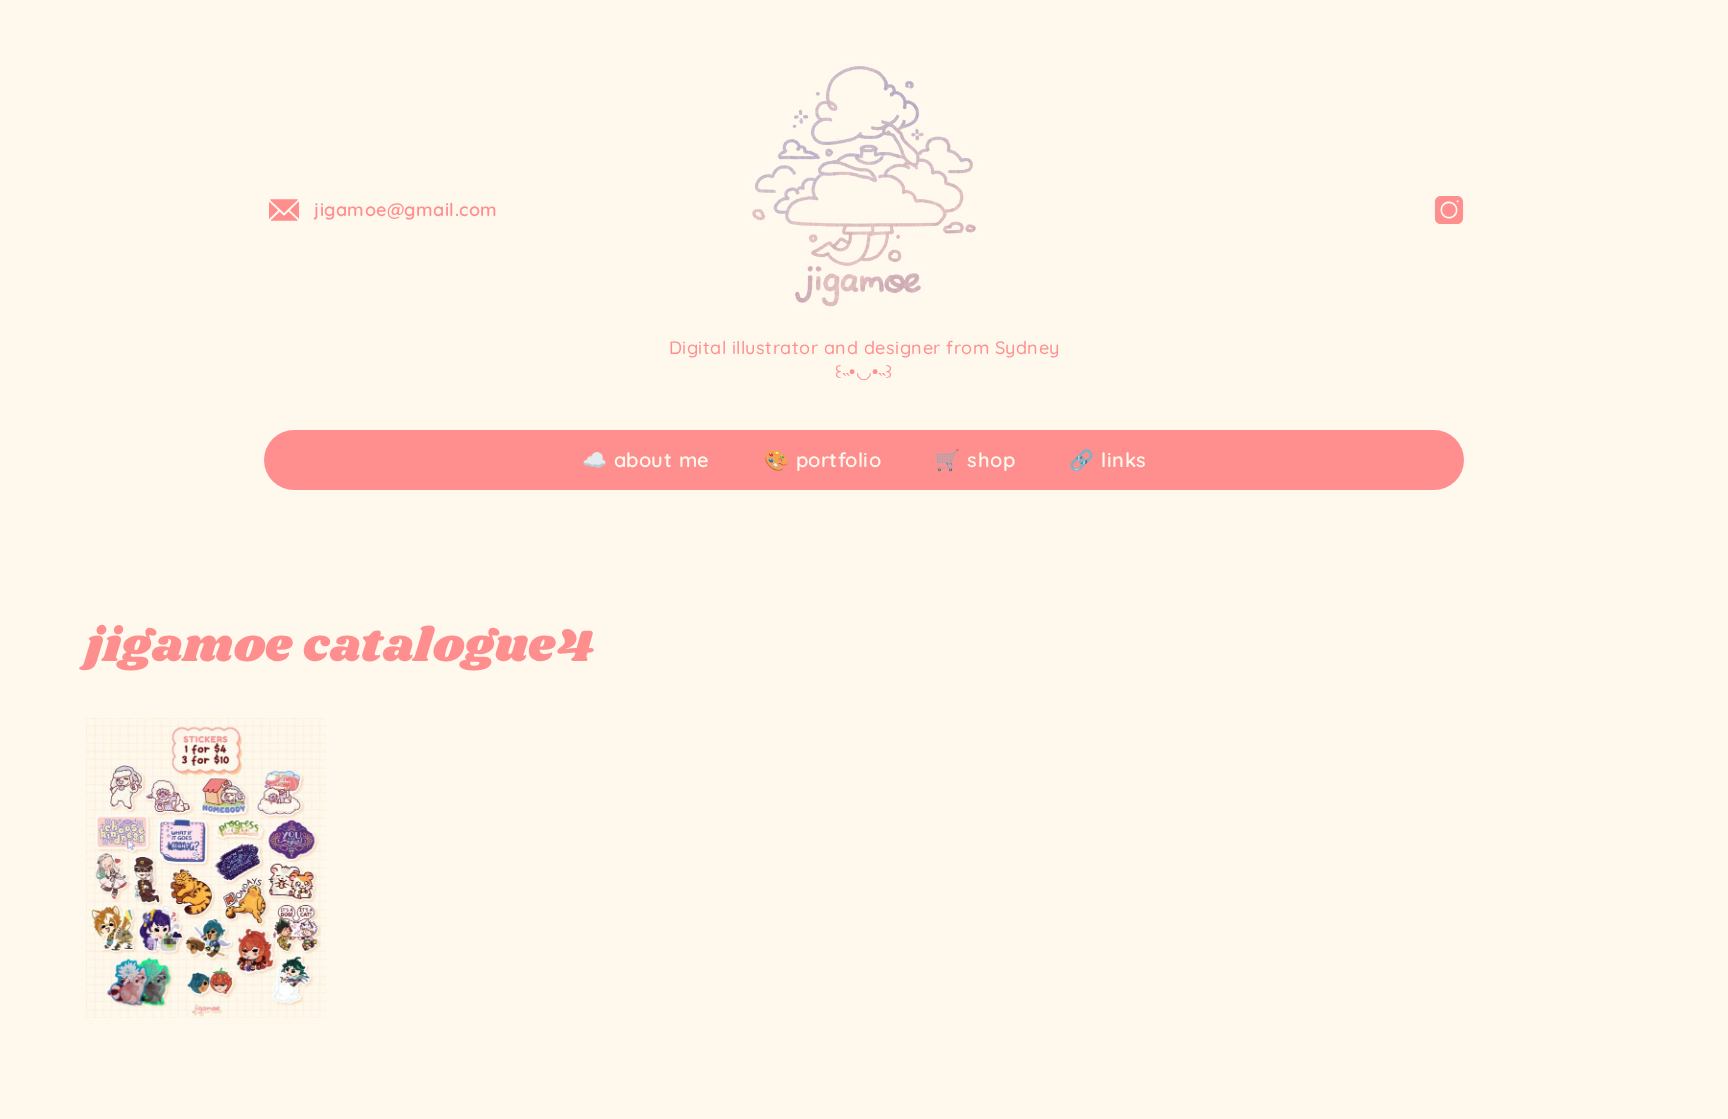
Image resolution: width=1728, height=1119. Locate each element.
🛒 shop (975, 459)
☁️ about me (646, 459)
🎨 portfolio (823, 459)
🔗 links (1108, 459)
